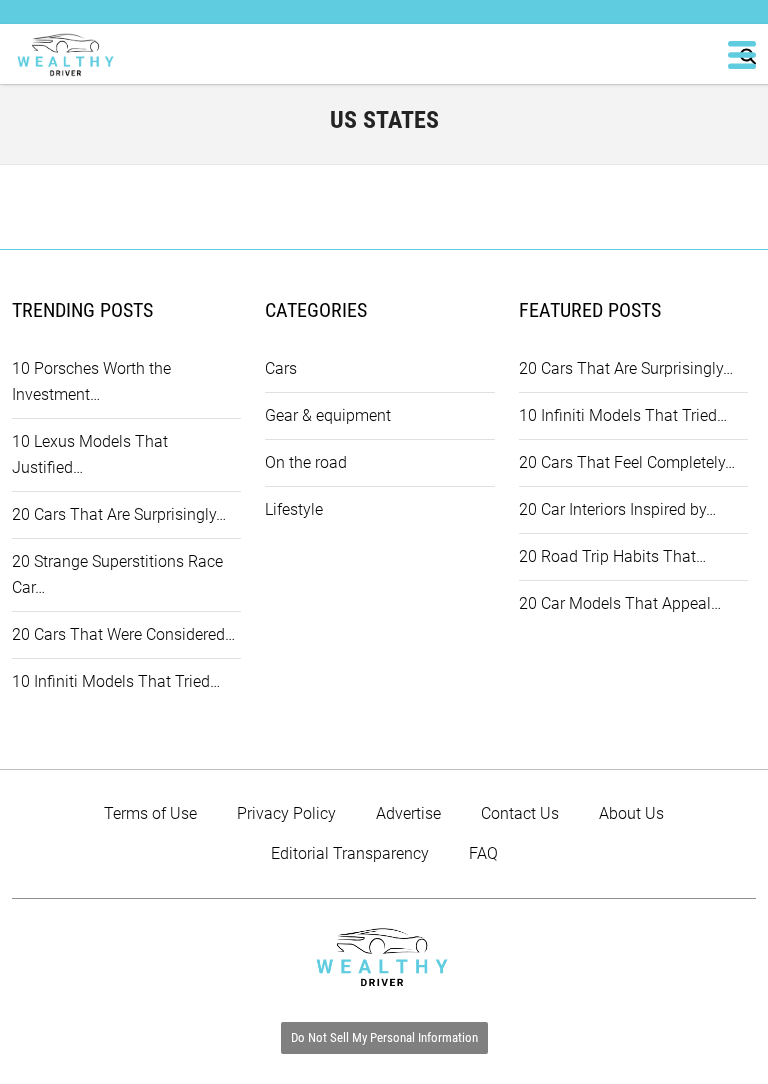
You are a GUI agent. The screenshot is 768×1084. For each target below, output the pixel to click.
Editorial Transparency (350, 853)
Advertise (408, 813)
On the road (306, 462)
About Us (631, 813)
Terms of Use (150, 813)
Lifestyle (294, 509)
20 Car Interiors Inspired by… (617, 509)
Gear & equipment (328, 415)
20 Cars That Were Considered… (123, 634)
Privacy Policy (286, 813)
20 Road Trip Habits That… (612, 556)
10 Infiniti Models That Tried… (116, 681)
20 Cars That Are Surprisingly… (119, 514)
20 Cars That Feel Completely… (627, 462)
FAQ (483, 853)
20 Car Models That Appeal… (620, 603)
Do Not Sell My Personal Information (384, 1037)
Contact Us (520, 813)
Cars (281, 368)
